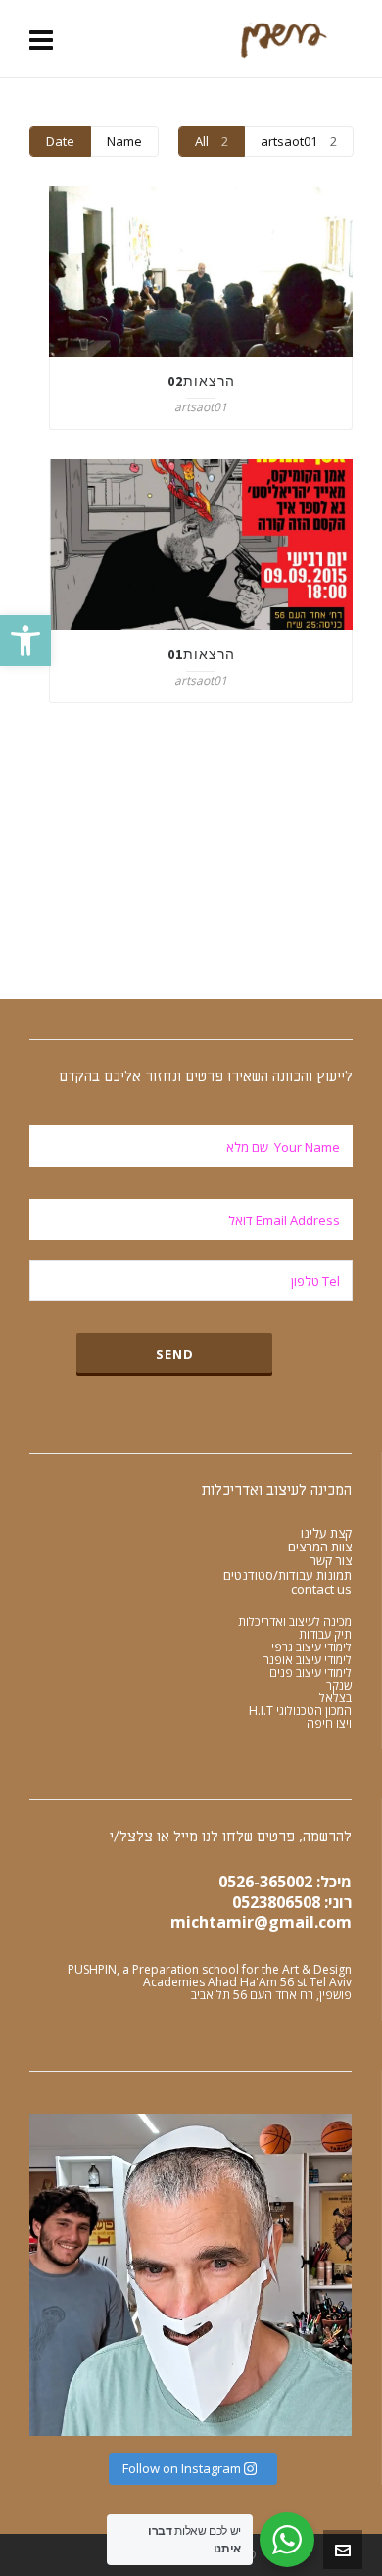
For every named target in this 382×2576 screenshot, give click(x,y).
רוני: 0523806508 (292, 1902)
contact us (321, 1589)
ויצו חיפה (329, 1723)
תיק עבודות (325, 1634)
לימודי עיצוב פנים (310, 1672)
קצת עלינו (326, 1533)
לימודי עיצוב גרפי (311, 1647)
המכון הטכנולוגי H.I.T (300, 1711)
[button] (25, 641)
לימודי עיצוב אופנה (307, 1660)
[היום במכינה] (191, 2275)
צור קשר (331, 1560)
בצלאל (335, 1698)
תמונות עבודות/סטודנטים (287, 1575)
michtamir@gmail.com (261, 1922)
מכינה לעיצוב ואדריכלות (295, 1622)
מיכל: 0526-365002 (285, 1882)
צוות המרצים (320, 1547)
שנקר (339, 1685)
